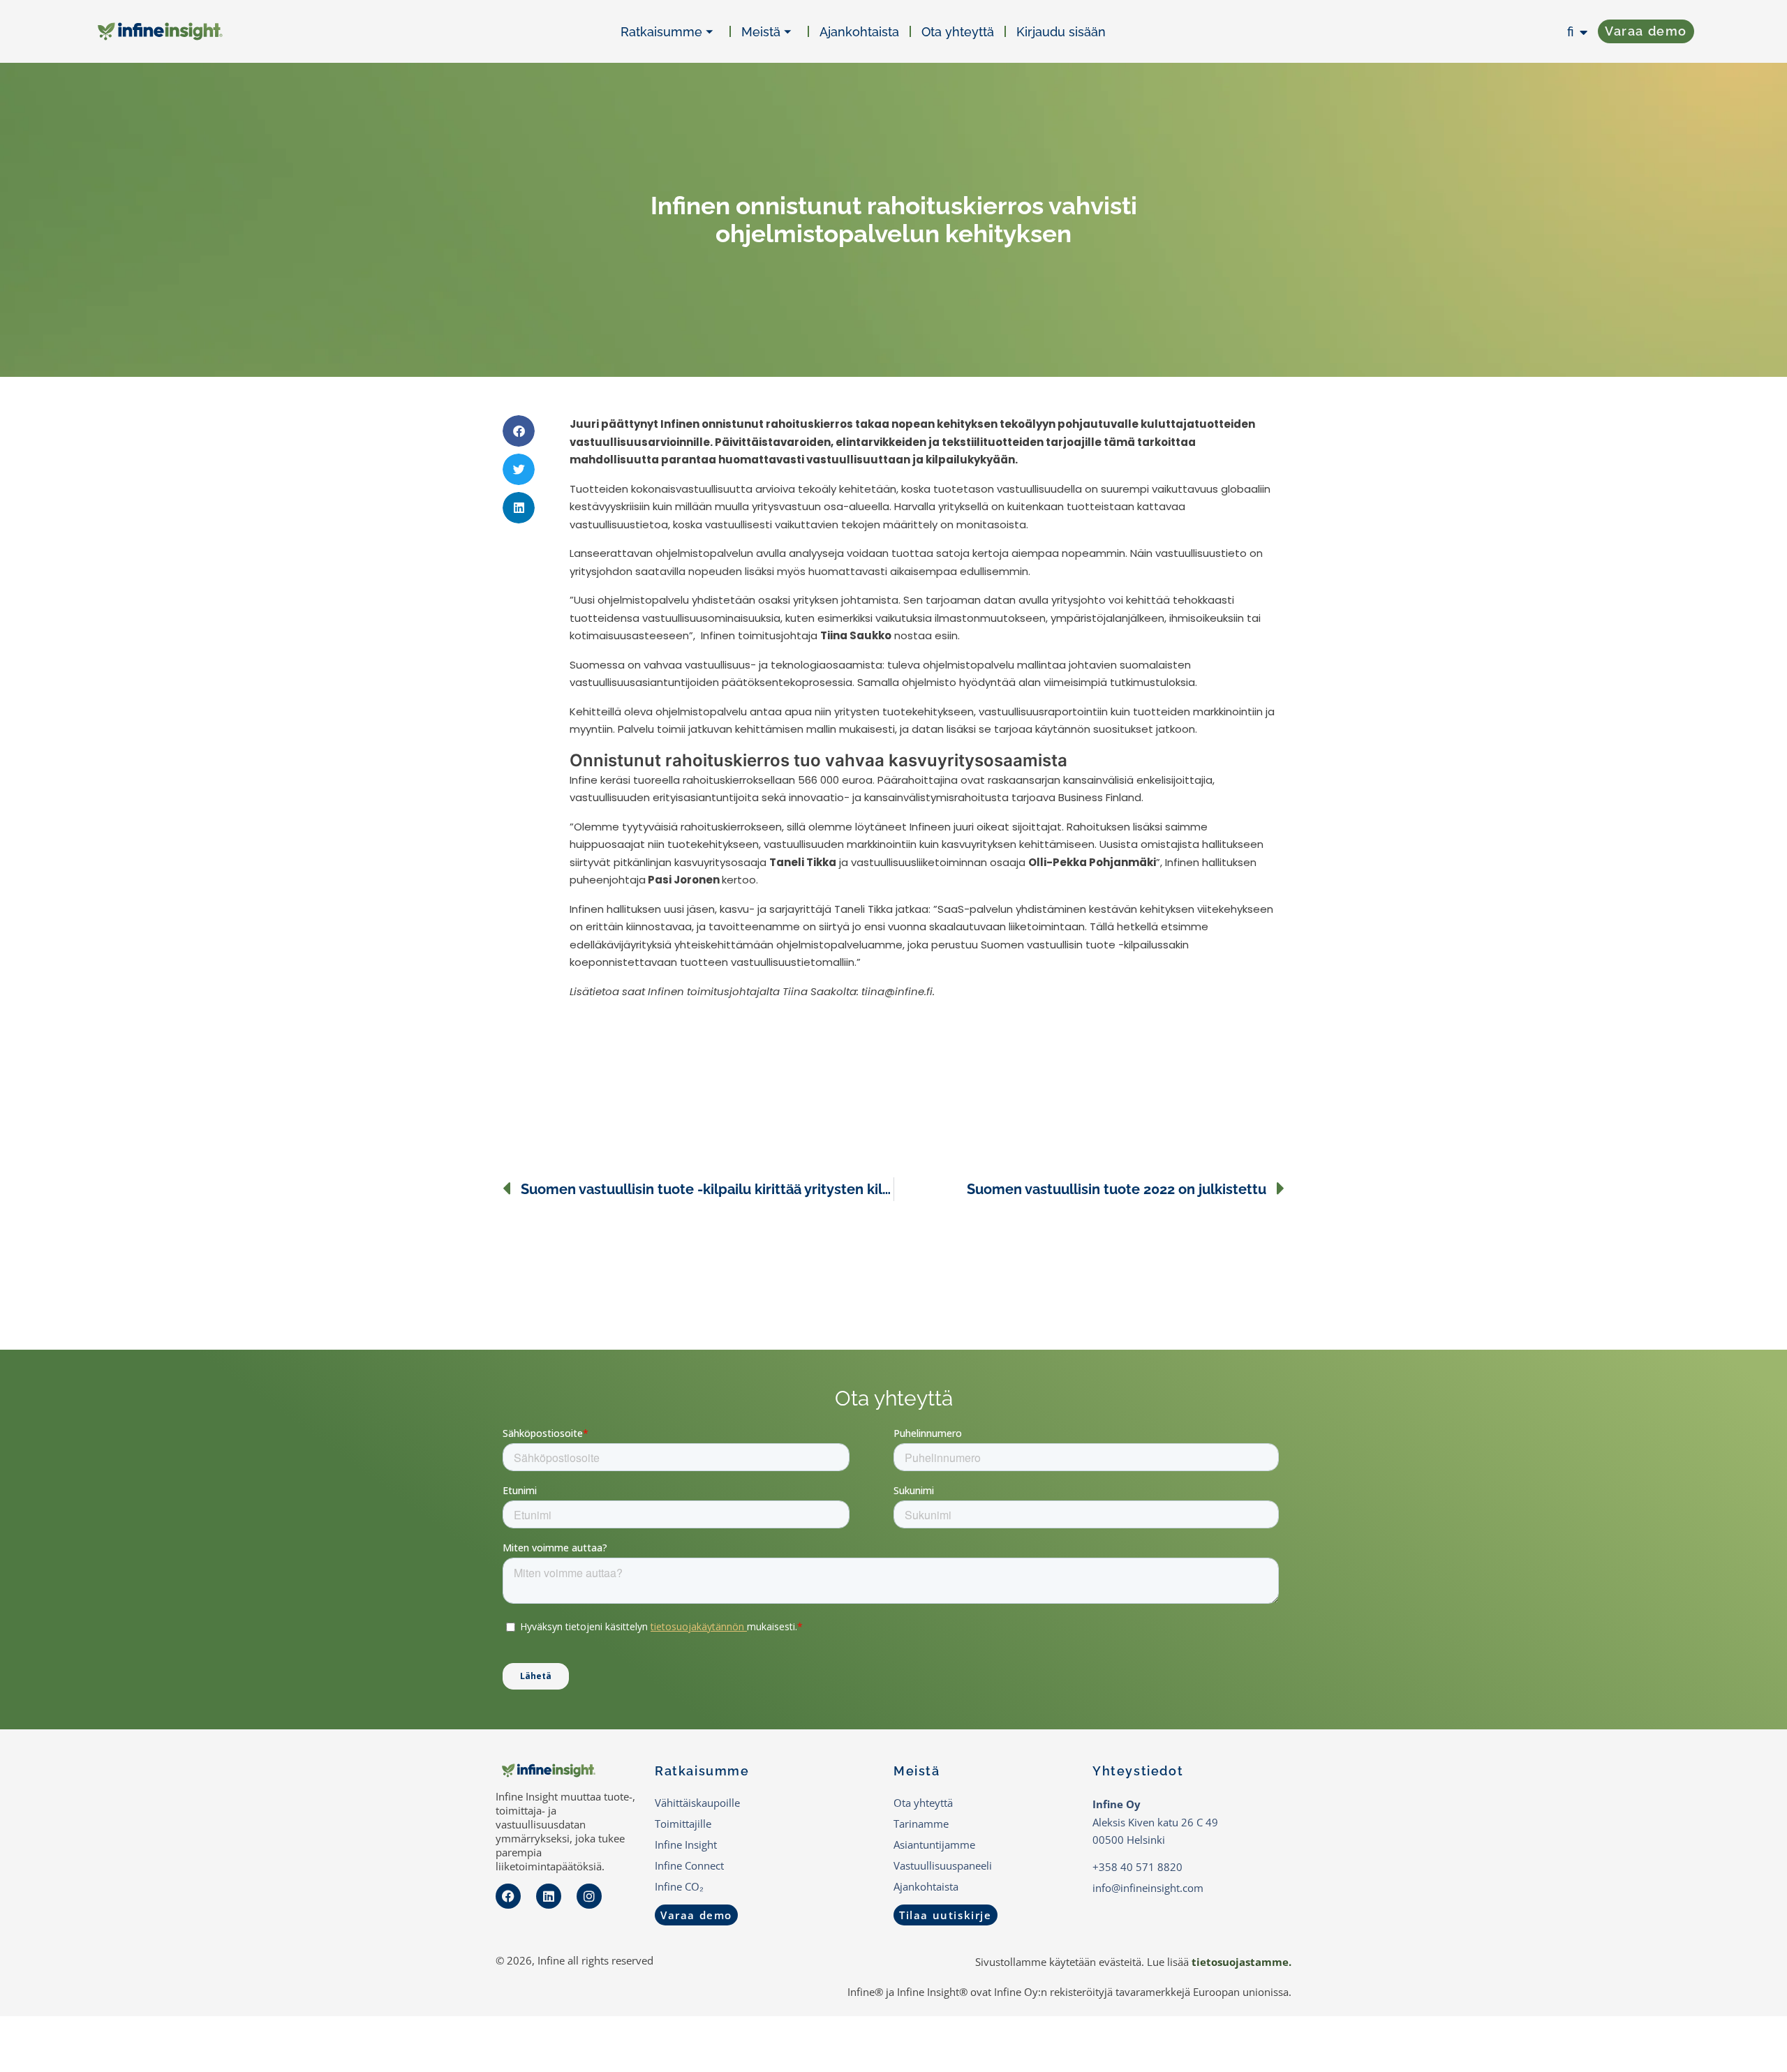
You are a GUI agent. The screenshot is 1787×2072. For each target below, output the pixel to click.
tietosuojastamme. (1241, 1962)
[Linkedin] (549, 1896)
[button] (519, 431)
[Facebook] (508, 1896)
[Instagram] (589, 1896)
